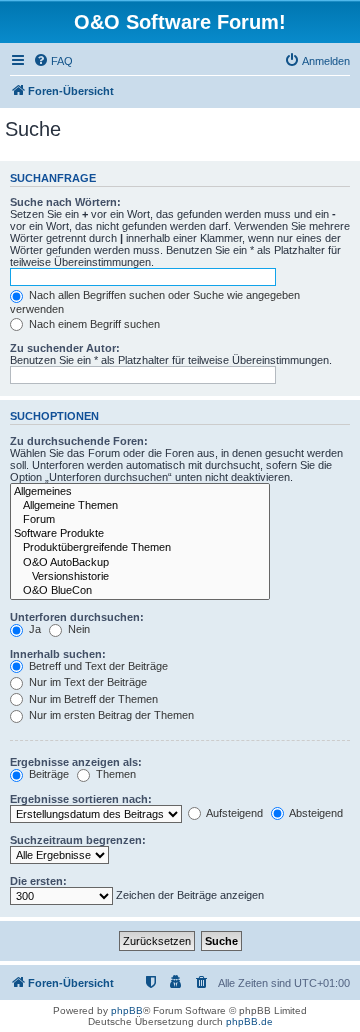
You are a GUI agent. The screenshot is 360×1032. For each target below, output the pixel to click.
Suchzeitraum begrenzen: (78, 840)
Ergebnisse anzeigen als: (76, 762)
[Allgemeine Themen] (140, 506)
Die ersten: (38, 881)
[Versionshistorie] (140, 577)
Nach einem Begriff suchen (93, 324)
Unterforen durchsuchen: (77, 617)
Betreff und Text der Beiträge (97, 666)
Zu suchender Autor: (65, 348)
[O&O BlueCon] (140, 591)
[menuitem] (53, 61)
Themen (114, 774)
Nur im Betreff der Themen (92, 699)
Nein (77, 629)
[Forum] (140, 520)
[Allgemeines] (140, 492)
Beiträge (47, 774)
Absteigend (315, 813)
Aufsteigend (233, 813)
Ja (33, 629)
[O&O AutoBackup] (140, 563)
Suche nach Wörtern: (65, 202)
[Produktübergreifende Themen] (140, 548)
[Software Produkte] (140, 534)
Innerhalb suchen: (58, 654)
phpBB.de (249, 1021)
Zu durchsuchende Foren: (79, 441)
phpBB (127, 1010)
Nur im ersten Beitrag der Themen (110, 715)
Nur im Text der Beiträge (86, 682)
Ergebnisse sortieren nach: (81, 799)
